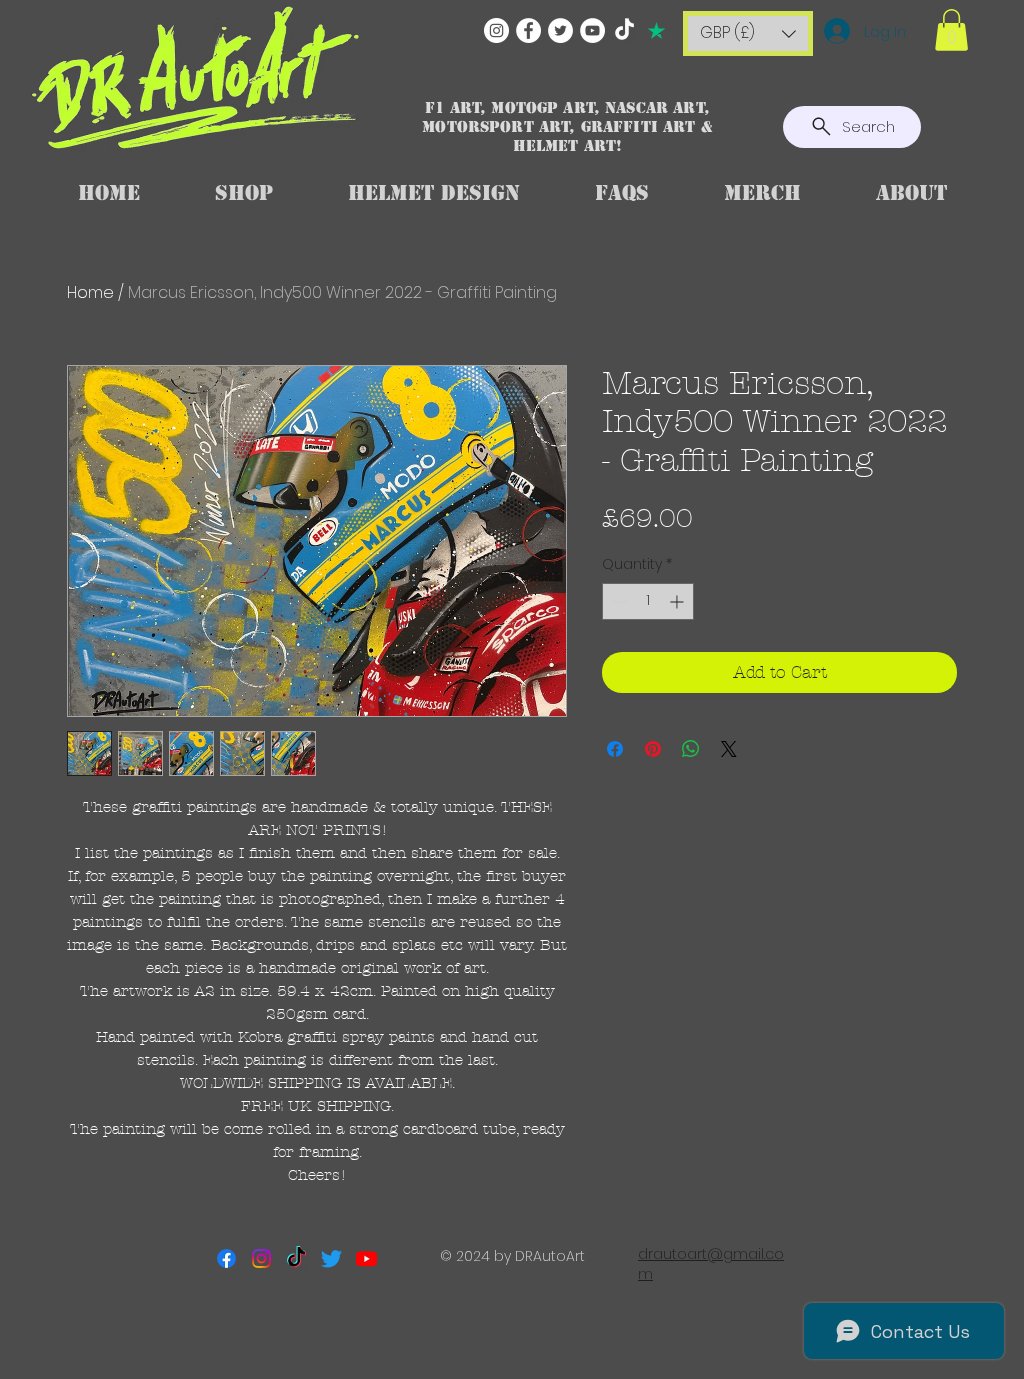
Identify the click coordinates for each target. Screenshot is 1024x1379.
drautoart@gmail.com (711, 1264)
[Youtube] (366, 1258)
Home (90, 292)
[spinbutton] (648, 601)
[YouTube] (592, 30)
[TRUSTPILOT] (656, 30)
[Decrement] (617, 601)
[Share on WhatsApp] (691, 749)
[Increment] (678, 601)
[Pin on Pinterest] (653, 749)
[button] (748, 33)
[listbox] (748, 33)
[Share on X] (729, 749)
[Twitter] (560, 30)
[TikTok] (624, 30)
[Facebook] (528, 30)
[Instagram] (496, 30)
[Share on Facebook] (615, 749)
